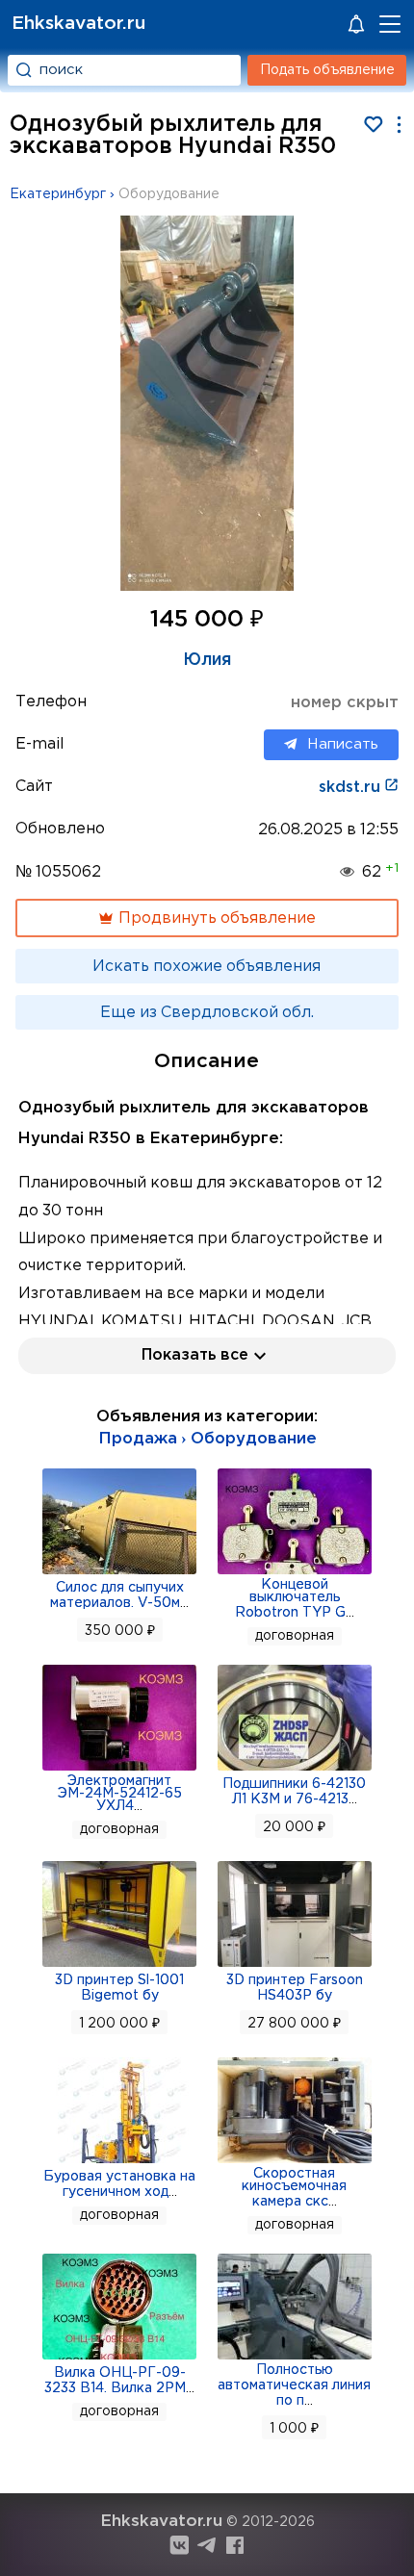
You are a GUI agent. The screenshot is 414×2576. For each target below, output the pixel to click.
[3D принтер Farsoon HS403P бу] (295, 1965)
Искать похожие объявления (207, 967)
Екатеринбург (58, 194)
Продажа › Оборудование (207, 1439)
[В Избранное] (373, 125)
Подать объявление (327, 70)
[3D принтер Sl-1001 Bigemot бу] (119, 1965)
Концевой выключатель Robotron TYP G (290, 1599)
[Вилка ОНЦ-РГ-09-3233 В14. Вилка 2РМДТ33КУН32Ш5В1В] (119, 2358)
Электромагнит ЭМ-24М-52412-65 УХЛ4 (120, 1794)
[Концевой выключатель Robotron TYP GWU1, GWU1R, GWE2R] (295, 1572)
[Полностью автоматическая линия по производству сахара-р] (295, 2358)
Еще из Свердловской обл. (207, 1013)
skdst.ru (351, 788)
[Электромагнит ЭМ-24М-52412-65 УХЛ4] (119, 1769)
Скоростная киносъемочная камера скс (294, 2188)
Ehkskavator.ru (78, 24)
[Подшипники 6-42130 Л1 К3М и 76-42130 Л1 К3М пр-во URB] (295, 1769)
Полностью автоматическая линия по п (294, 2385)
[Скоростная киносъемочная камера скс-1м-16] (295, 2161)
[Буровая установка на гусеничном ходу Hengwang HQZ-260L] (119, 2161)
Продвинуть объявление (215, 918)
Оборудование (169, 194)
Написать (343, 744)
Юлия (207, 660)
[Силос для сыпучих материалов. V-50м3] (119, 1572)
